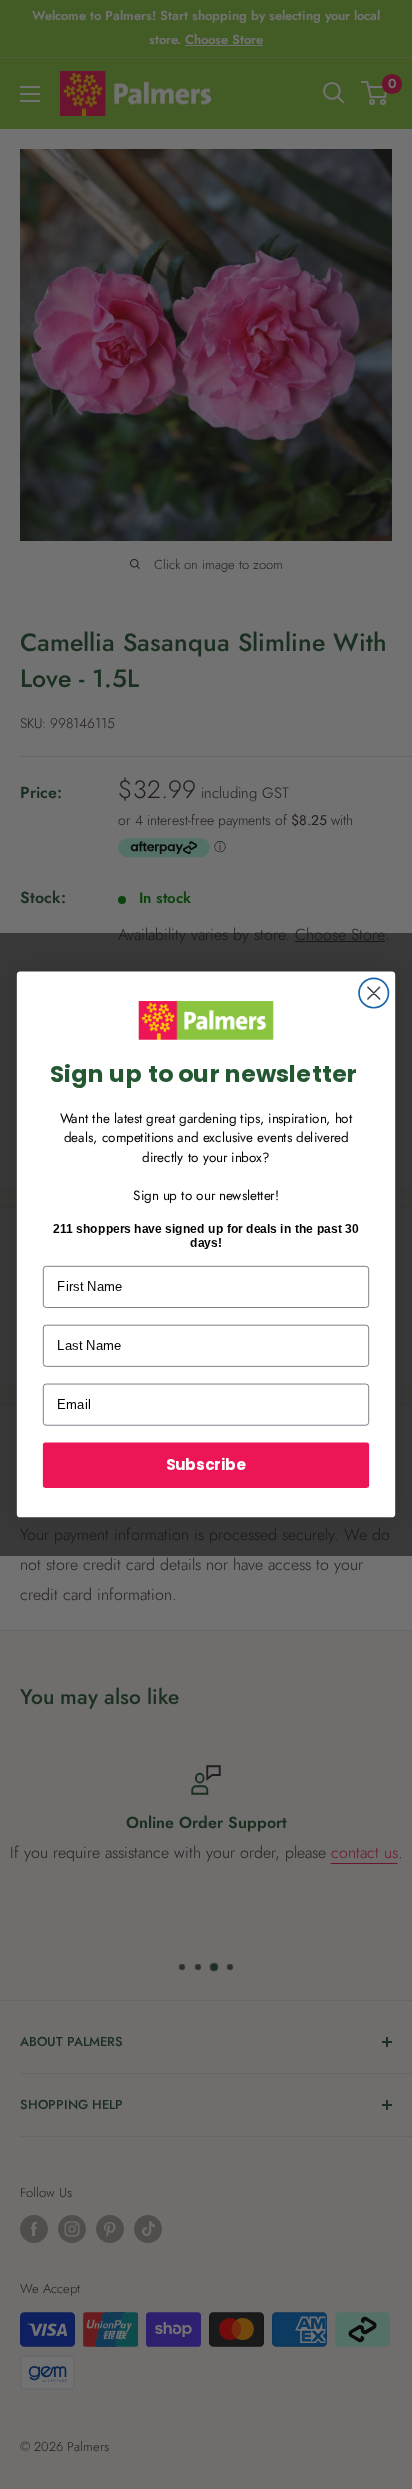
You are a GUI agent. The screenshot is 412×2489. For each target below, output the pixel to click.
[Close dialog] (373, 993)
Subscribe (206, 1464)
